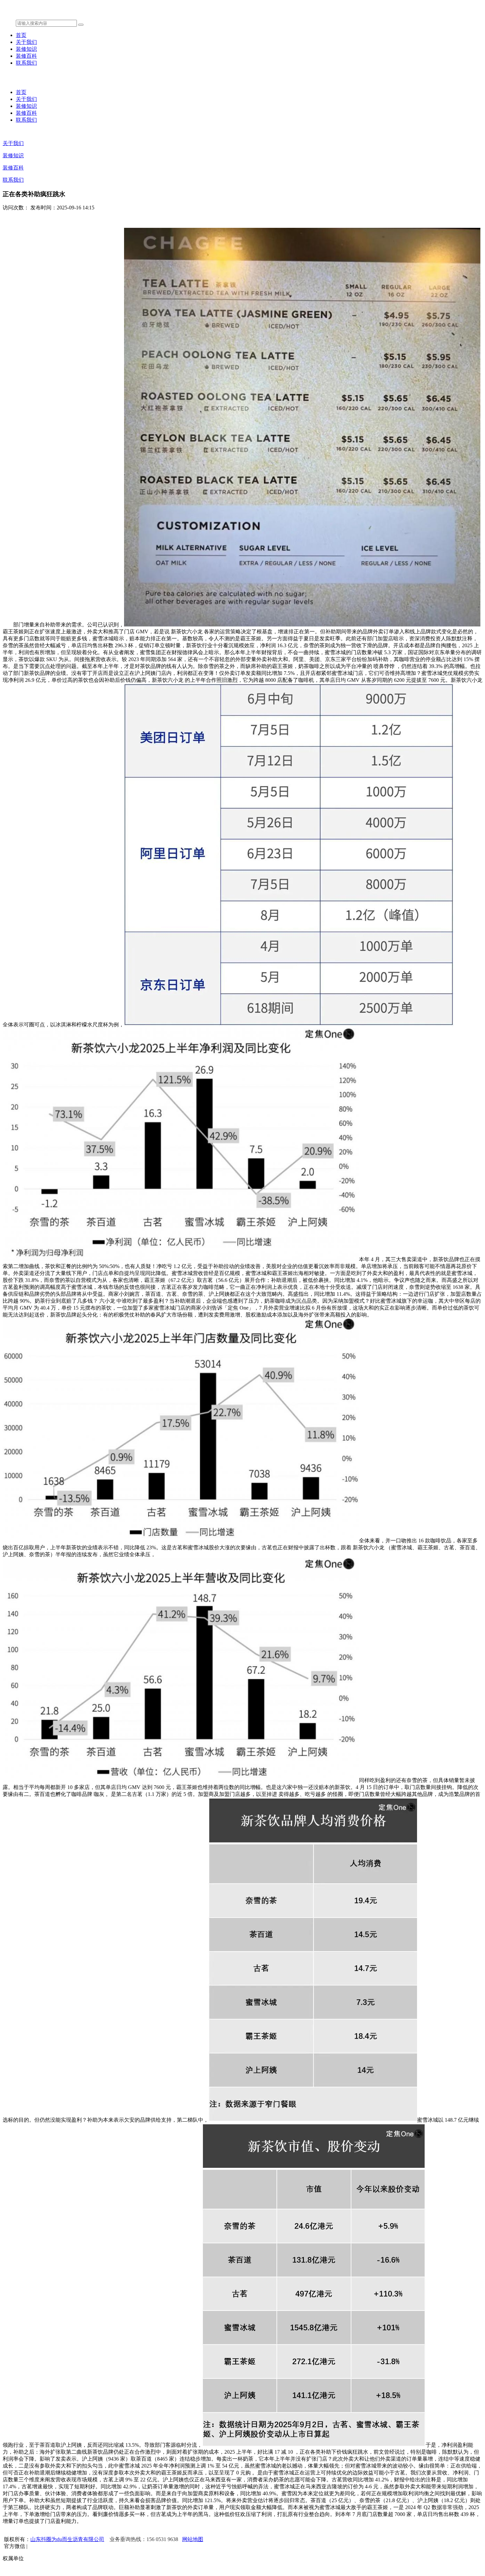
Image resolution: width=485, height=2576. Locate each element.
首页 (21, 35)
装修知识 (26, 49)
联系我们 (26, 63)
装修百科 (26, 56)
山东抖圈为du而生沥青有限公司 (67, 2539)
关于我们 (26, 42)
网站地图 (193, 2539)
